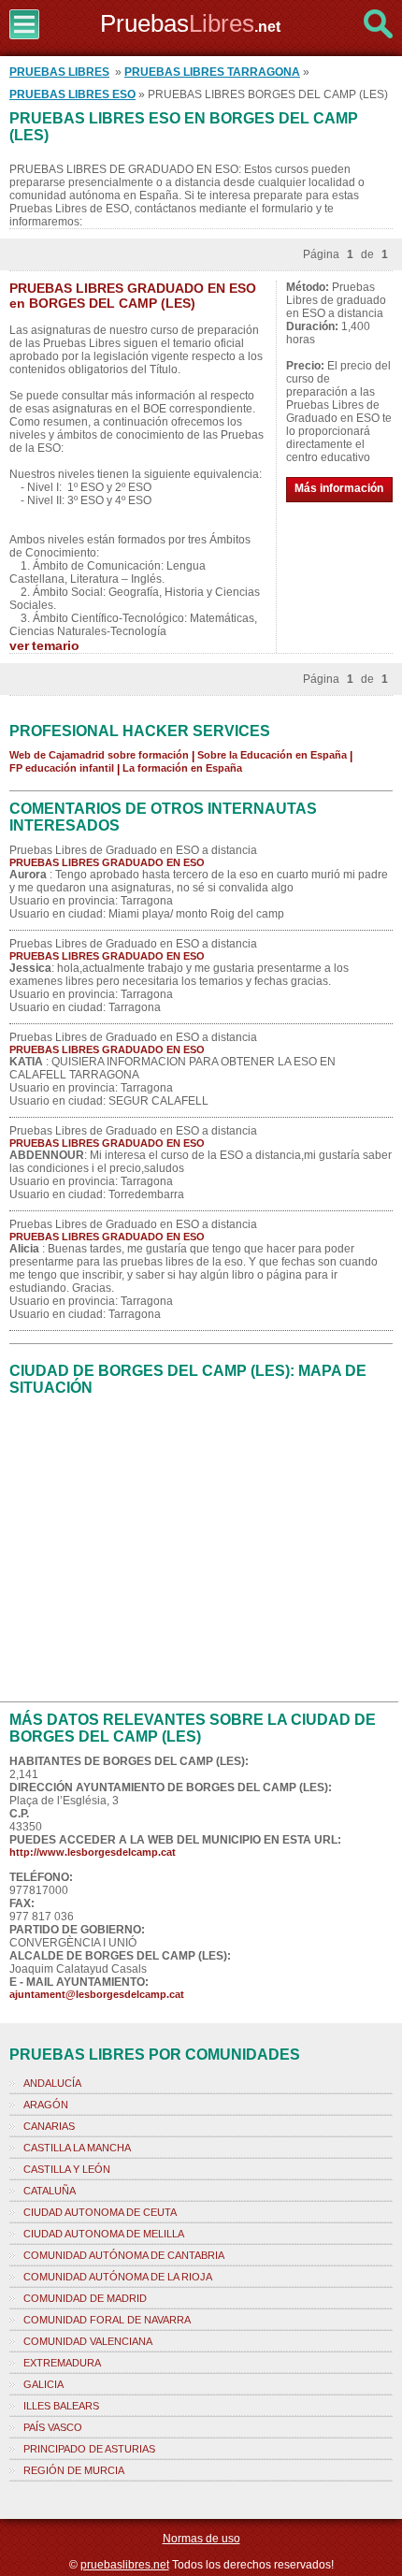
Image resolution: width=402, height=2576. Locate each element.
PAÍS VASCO (53, 2427)
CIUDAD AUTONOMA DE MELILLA (104, 2234)
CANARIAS (49, 2126)
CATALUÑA (50, 2191)
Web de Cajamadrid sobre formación (99, 755)
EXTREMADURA (62, 2363)
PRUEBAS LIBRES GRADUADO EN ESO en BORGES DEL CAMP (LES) (133, 296)
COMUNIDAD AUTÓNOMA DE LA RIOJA (118, 2277)
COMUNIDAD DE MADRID (85, 2298)
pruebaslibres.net (125, 2565)
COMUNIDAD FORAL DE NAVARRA (107, 2320)
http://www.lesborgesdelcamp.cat (93, 1852)
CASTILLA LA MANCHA (77, 2148)
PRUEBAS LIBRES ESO (72, 94)
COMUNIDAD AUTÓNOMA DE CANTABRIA (124, 2255)
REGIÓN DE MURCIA (74, 2470)
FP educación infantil (62, 768)
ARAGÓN (46, 2105)
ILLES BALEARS (61, 2406)
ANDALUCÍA (52, 2083)
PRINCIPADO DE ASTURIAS (89, 2449)
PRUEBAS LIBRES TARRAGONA (212, 72)
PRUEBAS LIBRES (59, 72)
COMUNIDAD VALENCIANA (88, 2341)
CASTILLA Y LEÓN (67, 2169)
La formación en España (182, 768)
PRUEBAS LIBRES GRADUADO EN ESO (107, 862)
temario (56, 645)
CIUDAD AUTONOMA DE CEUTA (100, 2212)
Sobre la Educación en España (272, 755)
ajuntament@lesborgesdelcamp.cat (97, 1994)
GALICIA (43, 2384)
